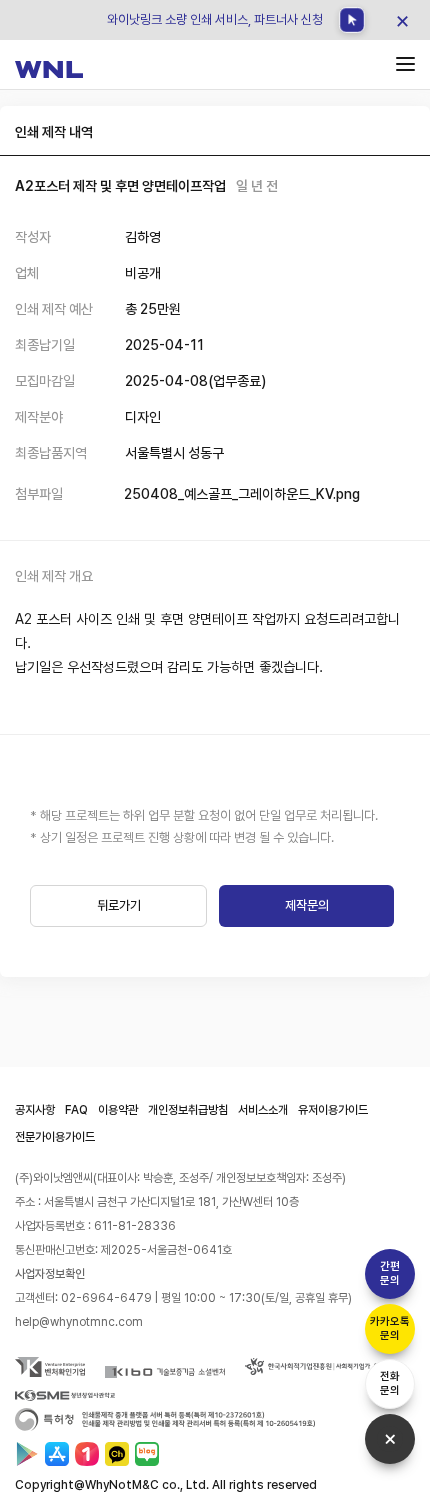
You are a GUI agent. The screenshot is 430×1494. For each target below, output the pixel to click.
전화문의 (390, 1383)
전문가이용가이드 (55, 1137)
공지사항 (35, 1110)
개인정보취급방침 (188, 1110)
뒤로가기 (119, 905)
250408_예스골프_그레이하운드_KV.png (242, 494)
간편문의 (390, 1273)
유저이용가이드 (333, 1110)
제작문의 (307, 905)
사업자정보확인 (50, 1274)
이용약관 (118, 1110)
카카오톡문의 (390, 1328)
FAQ (76, 1110)
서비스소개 (263, 1110)
